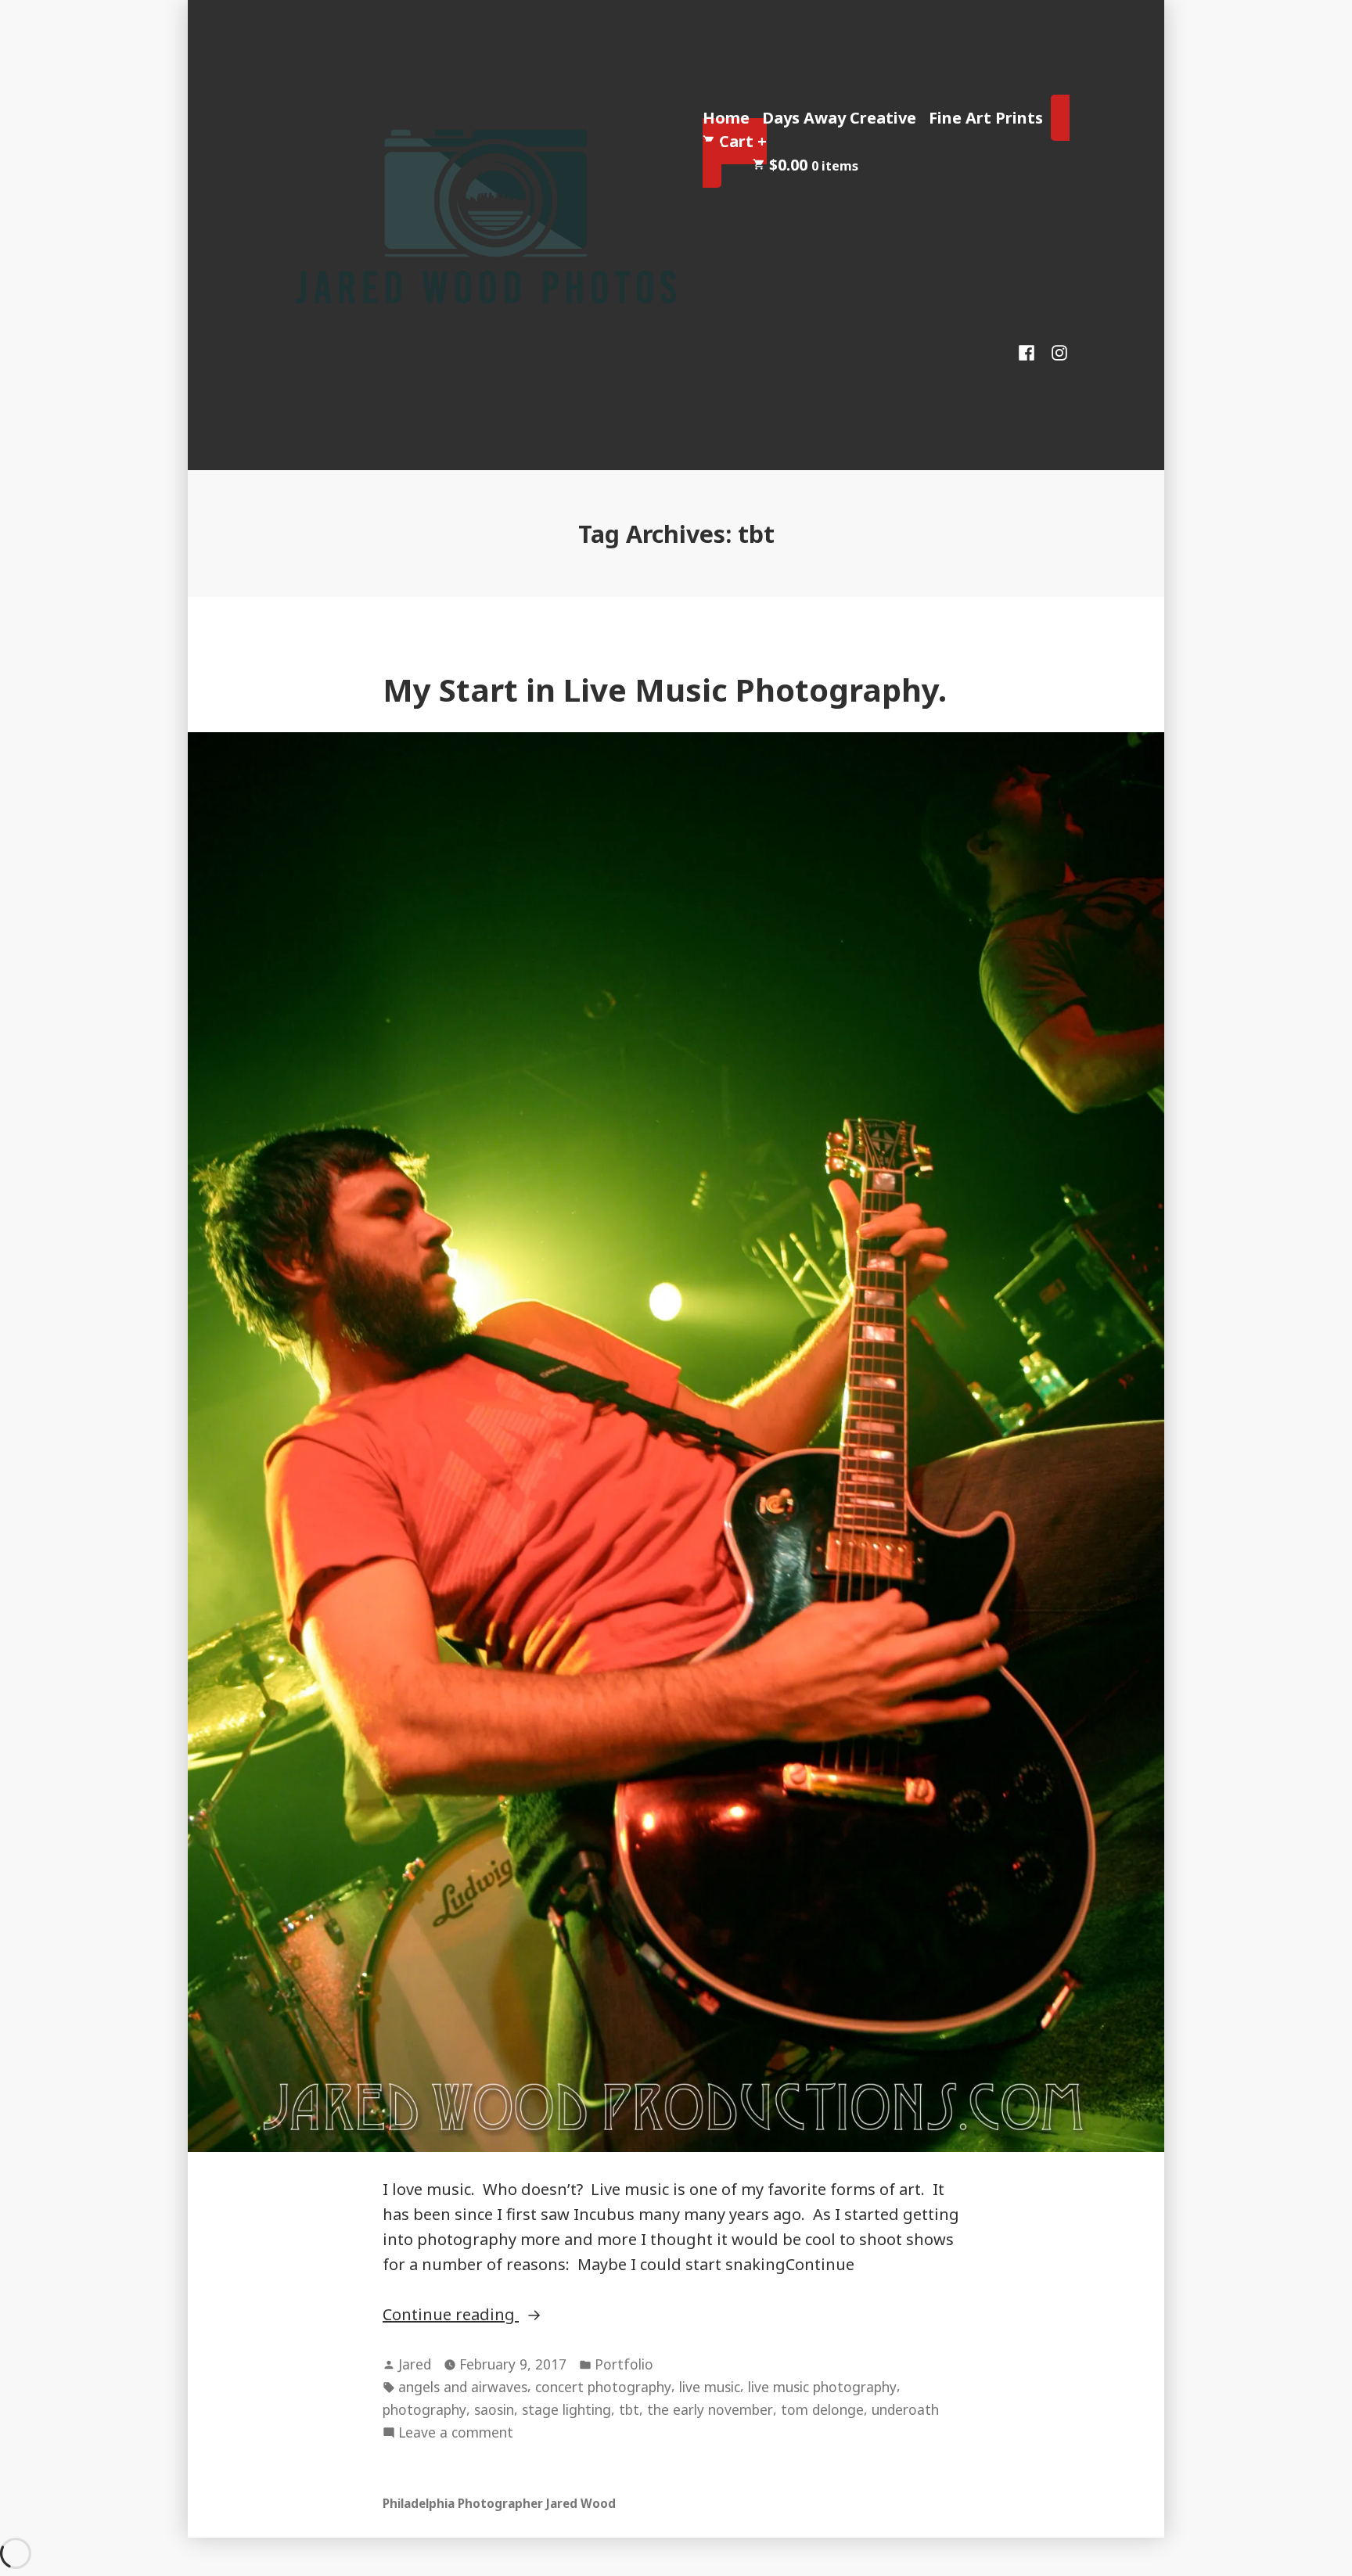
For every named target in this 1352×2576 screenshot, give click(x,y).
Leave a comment (456, 2433)
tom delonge (822, 2409)
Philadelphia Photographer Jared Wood (499, 2503)
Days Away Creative (839, 118)
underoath (905, 2409)
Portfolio (624, 2364)
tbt (629, 2409)
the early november (710, 2409)
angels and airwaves (463, 2387)
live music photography (822, 2387)
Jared (415, 2364)
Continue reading (504, 2315)
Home (726, 118)
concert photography (603, 2387)
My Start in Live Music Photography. (665, 690)
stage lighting (566, 2409)
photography (424, 2409)
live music (710, 2387)
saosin (494, 2409)
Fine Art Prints (986, 118)
